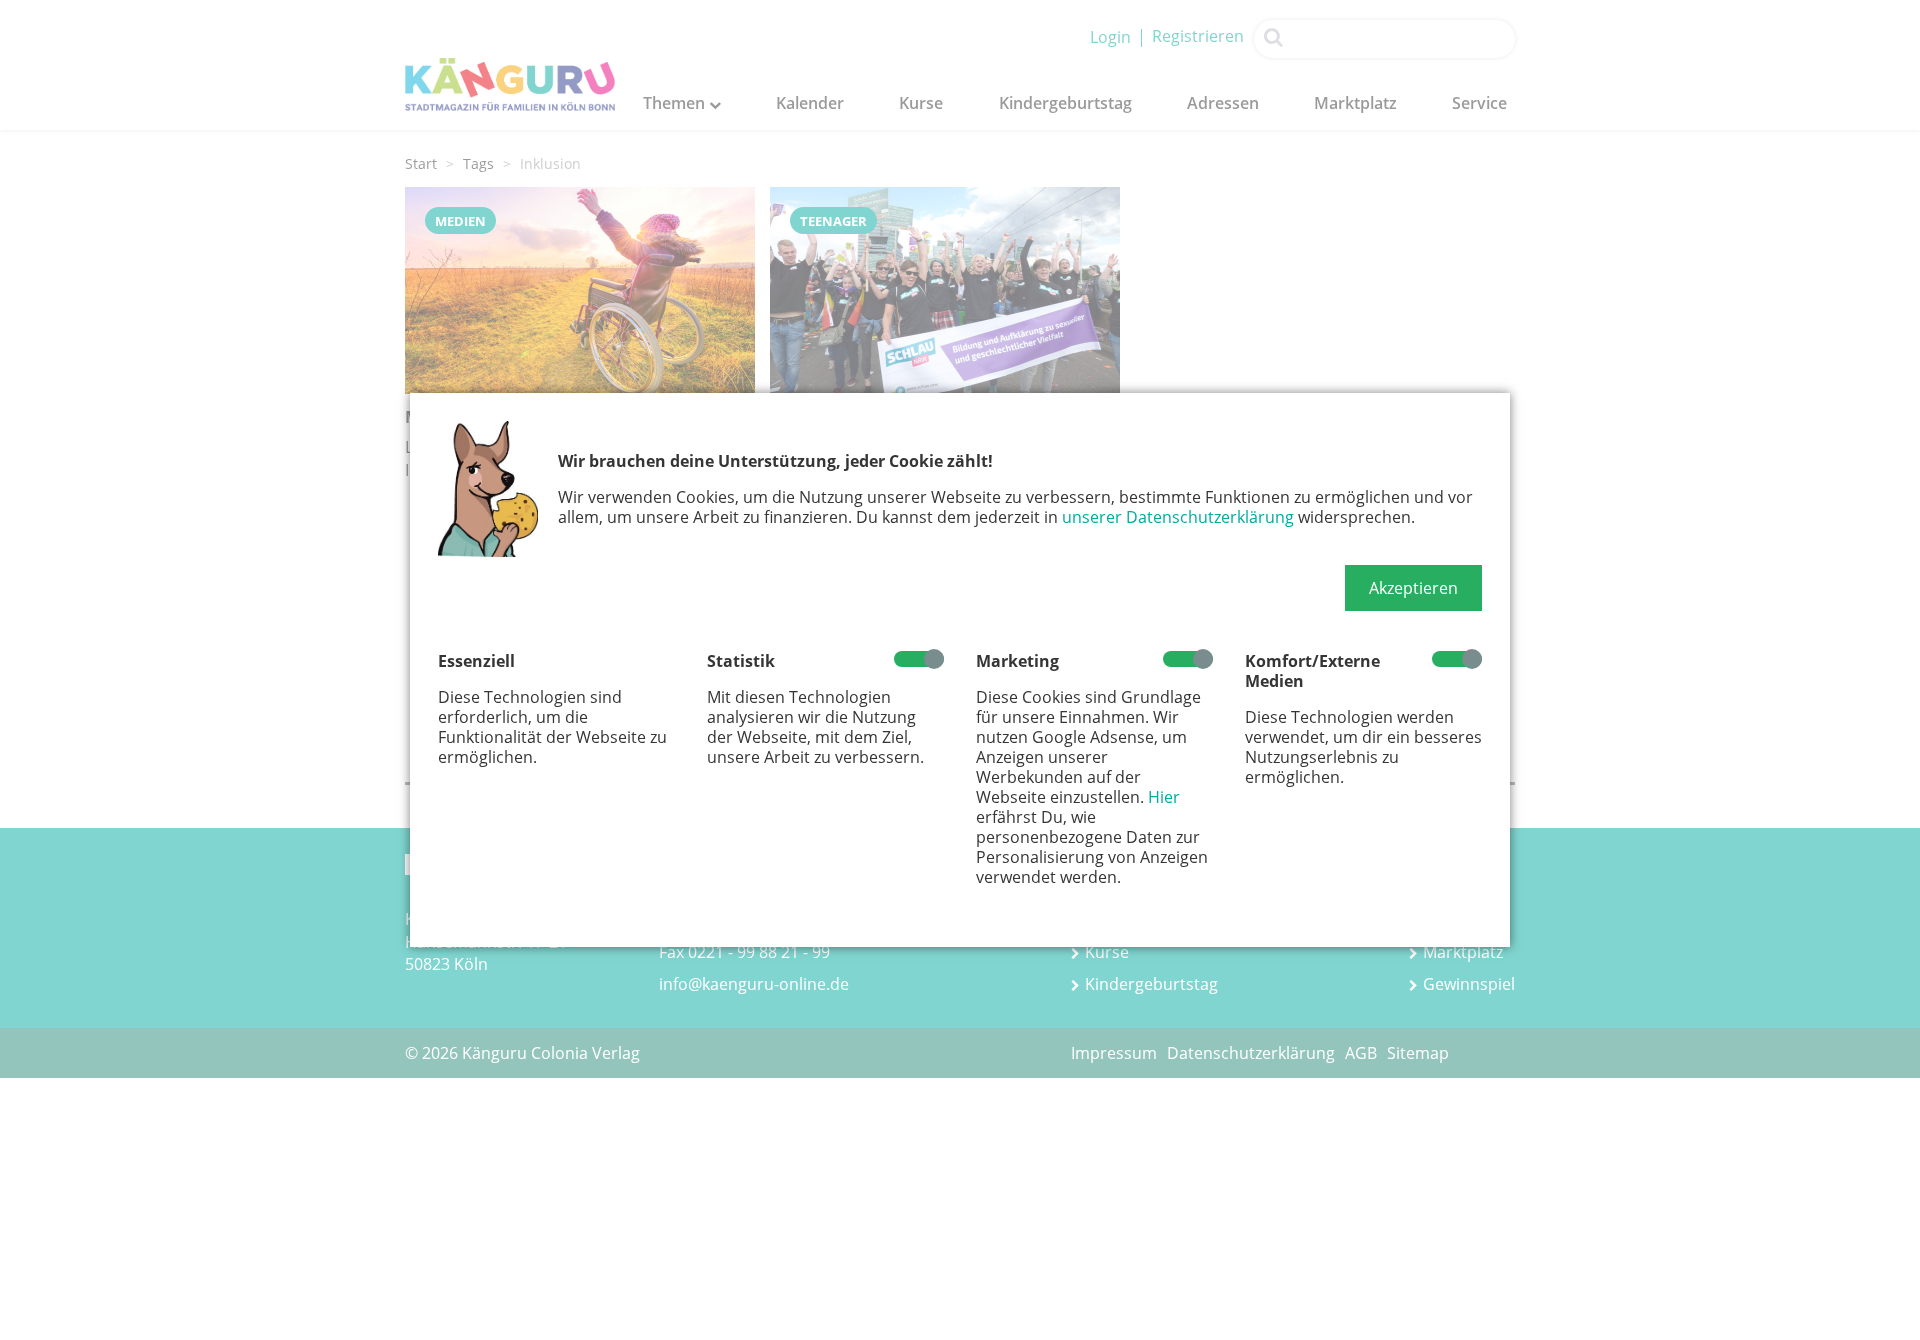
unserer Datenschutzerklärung (1178, 517)
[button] (1413, 588)
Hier (1164, 797)
